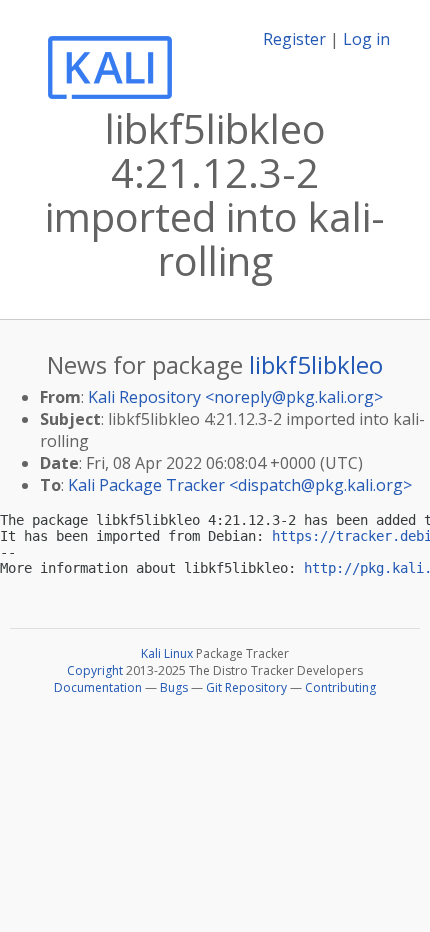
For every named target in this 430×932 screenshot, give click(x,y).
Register (294, 39)
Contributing (340, 687)
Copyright (95, 670)
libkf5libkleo (316, 364)
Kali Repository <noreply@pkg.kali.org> (235, 397)
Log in (366, 39)
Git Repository (246, 687)
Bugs (174, 687)
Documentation (98, 687)
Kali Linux (167, 653)
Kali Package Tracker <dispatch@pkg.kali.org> (240, 485)
